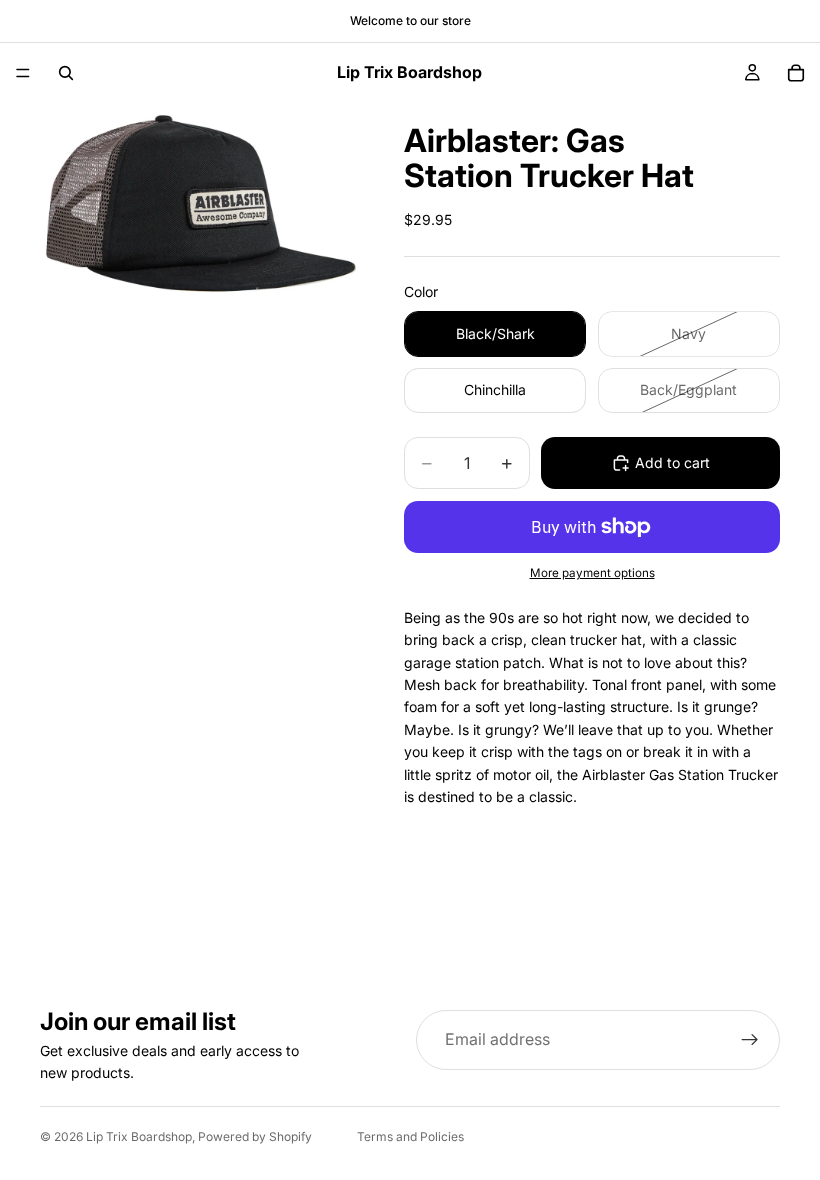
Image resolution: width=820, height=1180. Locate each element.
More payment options (592, 573)
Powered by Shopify (255, 1136)
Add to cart (672, 462)
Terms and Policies (410, 1136)
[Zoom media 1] (198, 213)
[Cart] (796, 73)
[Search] (66, 73)
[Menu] (23, 73)
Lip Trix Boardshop (139, 1136)
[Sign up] (750, 1040)
